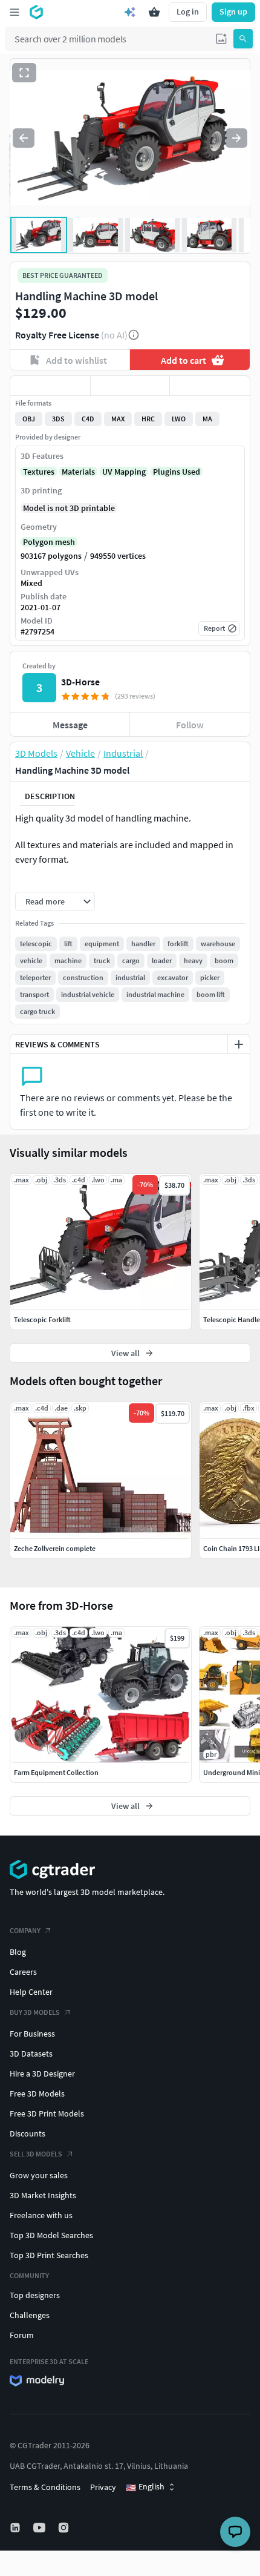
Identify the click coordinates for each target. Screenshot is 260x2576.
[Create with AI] (130, 12)
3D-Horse (80, 682)
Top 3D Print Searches (49, 2255)
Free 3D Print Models (47, 2113)
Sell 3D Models (36, 2154)
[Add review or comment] (239, 1044)
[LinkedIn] (16, 2528)
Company (25, 1930)
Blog (18, 1952)
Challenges (30, 2315)
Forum (22, 2335)
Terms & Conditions (45, 2487)
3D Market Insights (43, 2195)
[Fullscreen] (24, 73)
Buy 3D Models (35, 2012)
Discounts (28, 2133)
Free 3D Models (37, 2093)
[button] (221, 39)
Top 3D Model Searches (51, 2235)
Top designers (35, 2295)
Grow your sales (39, 2175)
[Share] (210, 386)
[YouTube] (41, 2528)
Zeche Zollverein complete (55, 1548)
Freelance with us (41, 2215)
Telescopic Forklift (42, 1319)
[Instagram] (65, 2528)
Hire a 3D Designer (42, 2074)
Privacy (103, 2487)
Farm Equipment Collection (56, 1772)
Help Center (31, 1992)
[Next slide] (236, 138)
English (145, 2487)
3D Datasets (31, 2054)
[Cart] (154, 12)
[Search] (243, 39)
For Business (32, 2034)
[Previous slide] (24, 138)
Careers (23, 1972)
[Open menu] (15, 12)
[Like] (50, 386)
